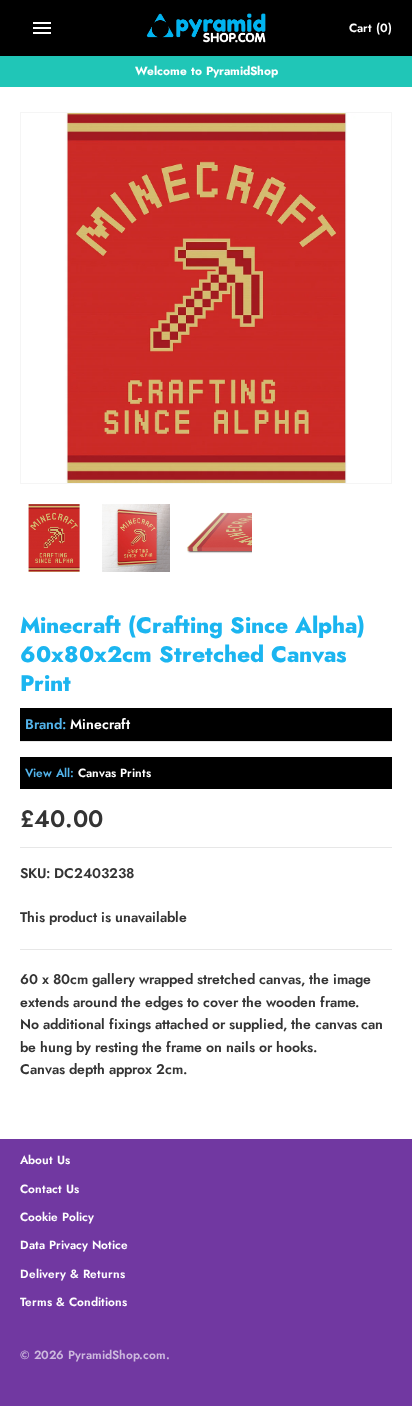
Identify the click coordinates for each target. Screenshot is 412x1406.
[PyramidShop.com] (206, 28)
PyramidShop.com (117, 1354)
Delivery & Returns (72, 1273)
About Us (45, 1159)
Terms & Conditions (73, 1301)
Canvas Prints (114, 772)
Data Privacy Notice (74, 1244)
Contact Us (49, 1188)
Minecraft (100, 724)
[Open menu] (42, 28)
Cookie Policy (57, 1216)
